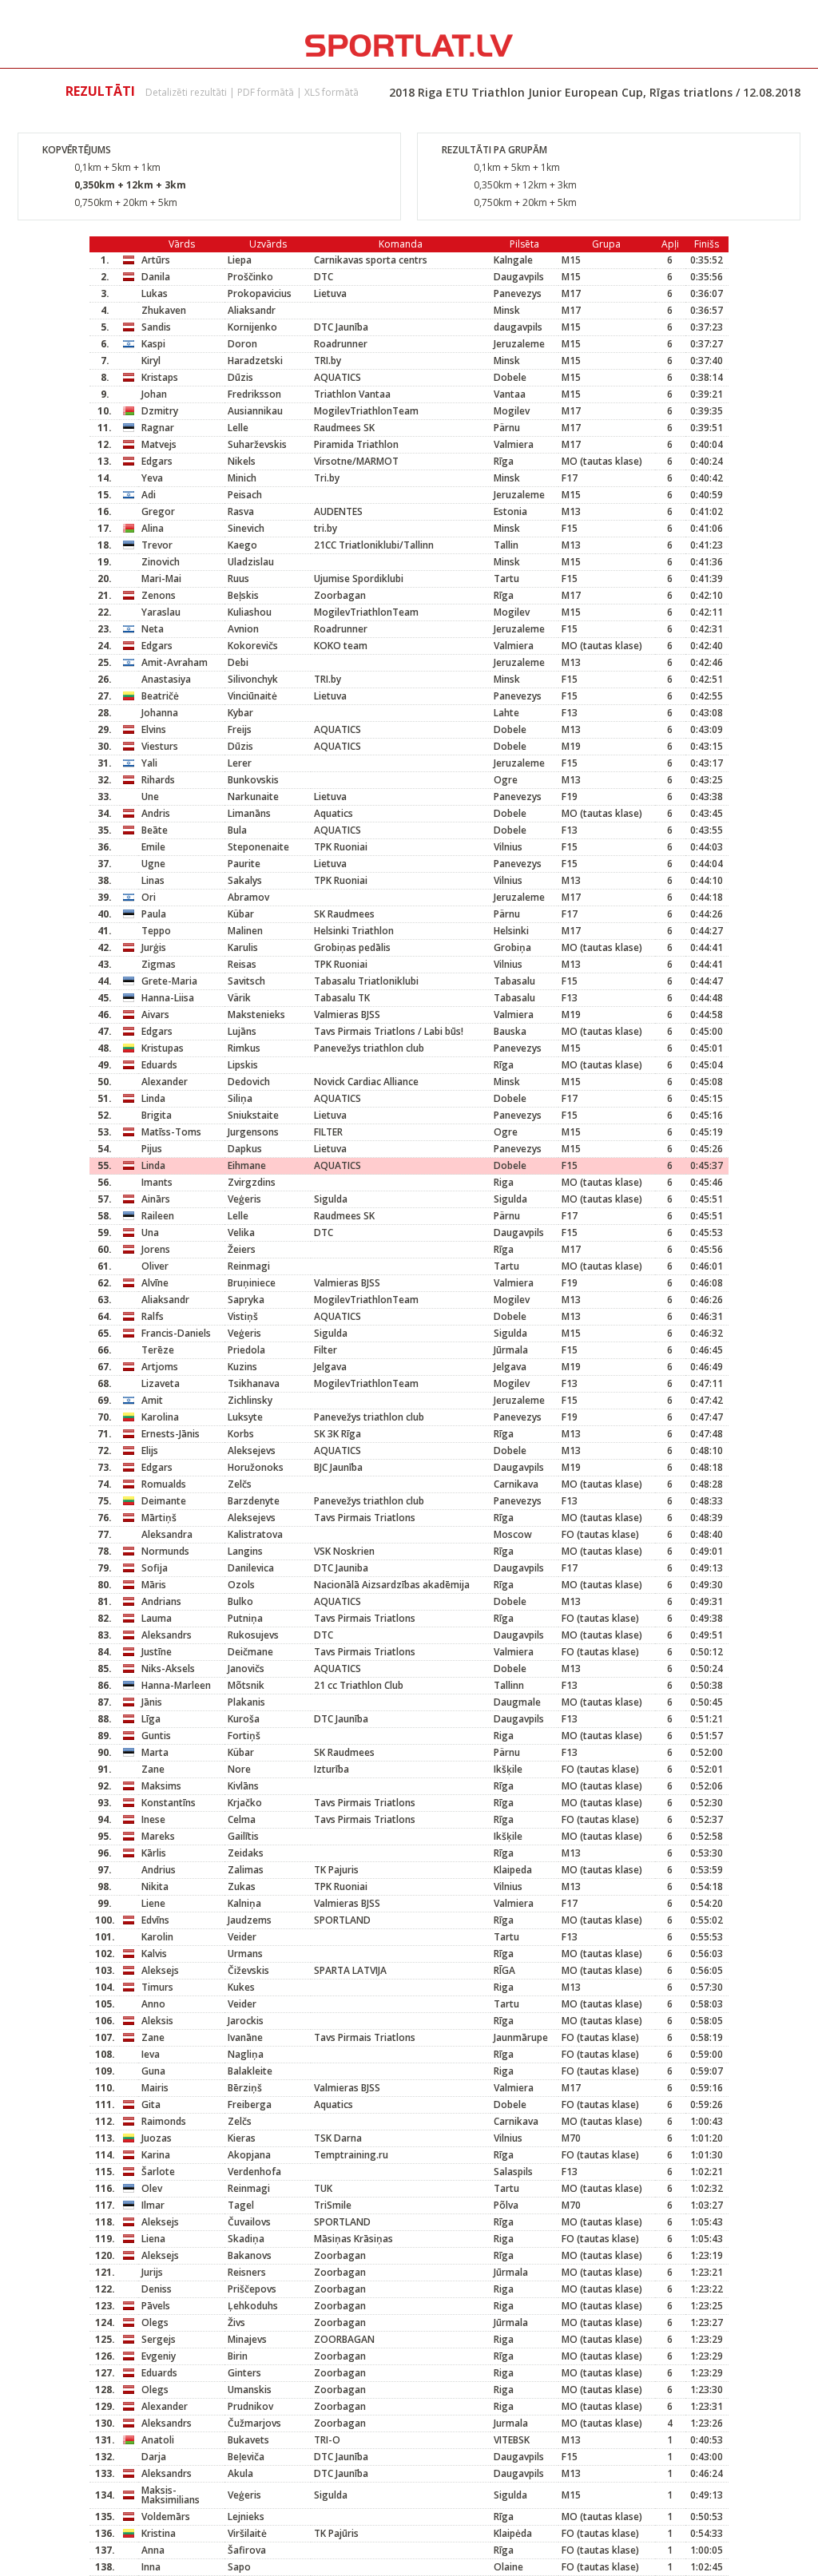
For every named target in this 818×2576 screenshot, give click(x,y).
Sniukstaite (253, 1115)
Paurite (244, 864)
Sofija (155, 1568)
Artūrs (156, 260)
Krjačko (245, 1803)
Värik (239, 998)
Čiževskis (248, 1970)
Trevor (157, 545)
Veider (242, 1937)
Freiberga (250, 2104)
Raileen (158, 1216)
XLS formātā (332, 92)
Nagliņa (246, 2054)
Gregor (158, 511)
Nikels (242, 461)
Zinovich (161, 562)
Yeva (152, 478)
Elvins (154, 729)
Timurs (157, 1987)
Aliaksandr (252, 310)
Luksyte (245, 1417)
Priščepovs (252, 2289)
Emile (153, 847)
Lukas (155, 293)
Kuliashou (250, 612)
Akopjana (249, 2155)
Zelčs (240, 1484)
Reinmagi (249, 1266)
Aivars (155, 1015)
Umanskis (250, 2390)
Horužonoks (256, 1467)
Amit (152, 1400)
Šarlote (158, 2172)
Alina (153, 528)
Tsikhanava (254, 1383)
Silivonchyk (253, 679)
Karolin (157, 1937)
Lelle (238, 428)
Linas (153, 880)
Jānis (152, 1702)
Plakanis (246, 1702)
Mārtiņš (159, 1518)
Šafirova (247, 2550)
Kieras (242, 2138)
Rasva (241, 511)
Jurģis (154, 947)
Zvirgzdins (252, 1182)
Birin (238, 2356)
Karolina (160, 1417)
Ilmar (153, 2205)
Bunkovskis (253, 780)
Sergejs (159, 2339)
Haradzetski (255, 361)
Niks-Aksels (168, 1668)
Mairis (155, 2088)
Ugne (153, 864)
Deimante (164, 1501)
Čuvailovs (249, 2222)
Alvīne (155, 1283)
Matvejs (159, 444)
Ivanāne (245, 2037)
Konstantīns (169, 1803)
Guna (153, 2071)
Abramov (248, 897)
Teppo (156, 931)
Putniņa (245, 1618)
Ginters (244, 2373)
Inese (153, 1819)
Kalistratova (255, 1534)
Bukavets (248, 2440)
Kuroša (244, 1719)
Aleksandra (167, 1534)
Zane (153, 1769)
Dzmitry (160, 411)
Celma (242, 1819)
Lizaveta (161, 1383)
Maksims (161, 1786)
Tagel (241, 2205)
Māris (154, 1585)
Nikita (155, 1886)
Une (150, 797)
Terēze (158, 1350)
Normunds (165, 1551)
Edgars (157, 461)
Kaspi (153, 344)
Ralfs (153, 1316)
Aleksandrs (167, 1635)
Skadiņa (246, 2239)
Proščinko (250, 277)
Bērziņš (245, 2088)
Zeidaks (246, 1853)
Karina (156, 2155)
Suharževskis (257, 444)
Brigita (157, 1115)
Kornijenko (252, 327)
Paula (154, 914)
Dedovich (249, 1082)
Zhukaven (164, 310)
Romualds (164, 1484)
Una (150, 1233)
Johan (154, 394)
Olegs (155, 2322)
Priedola (246, 1350)
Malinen (245, 931)
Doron (242, 344)
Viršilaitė (247, 2533)
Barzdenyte (254, 1501)
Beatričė (160, 696)
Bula (237, 830)
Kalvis (154, 1954)
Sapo (239, 2567)
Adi (149, 495)
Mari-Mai (161, 579)
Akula (240, 2473)
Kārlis (154, 1853)
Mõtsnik (246, 1685)
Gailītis (243, 1836)
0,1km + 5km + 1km (117, 167)
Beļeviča (246, 2457)
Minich (242, 478)
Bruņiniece (252, 1283)
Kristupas (163, 1048)
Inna (151, 2567)
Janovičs (246, 1668)
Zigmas (159, 964)
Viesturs (160, 746)
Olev (152, 2188)
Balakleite (250, 2071)
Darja (154, 2457)
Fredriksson (254, 394)
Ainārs (156, 1199)
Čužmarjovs (254, 2423)
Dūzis (240, 377)
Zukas (242, 1886)
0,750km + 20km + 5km (126, 202)
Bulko (240, 1601)
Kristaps (160, 377)
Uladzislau (251, 562)
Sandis (156, 327)
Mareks (158, 1836)
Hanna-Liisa (168, 998)
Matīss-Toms (171, 1132)
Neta (153, 629)
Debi (238, 662)
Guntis (156, 1736)
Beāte (155, 830)
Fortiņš (244, 1736)
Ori (149, 897)
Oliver (155, 1266)
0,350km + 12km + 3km (130, 185)
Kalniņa (244, 1903)
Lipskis (243, 1065)
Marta (155, 1752)
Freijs (240, 729)
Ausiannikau (255, 411)
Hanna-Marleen (176, 1685)
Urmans (245, 1954)
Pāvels (156, 2306)
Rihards (158, 780)
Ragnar (158, 428)
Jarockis (246, 2021)
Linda (153, 1098)
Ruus (238, 579)
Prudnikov (250, 2406)
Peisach (245, 495)
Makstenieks (256, 1015)
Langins (245, 1551)
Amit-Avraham (175, 662)
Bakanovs (250, 2255)
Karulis (243, 947)
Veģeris (244, 1199)
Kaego (242, 545)
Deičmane (250, 1652)
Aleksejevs (252, 1450)
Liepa (240, 260)
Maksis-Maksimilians (171, 2495)
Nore (239, 1769)
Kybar (240, 713)
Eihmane (247, 1165)
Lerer (240, 763)
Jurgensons (253, 1132)
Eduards (159, 1065)
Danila (156, 277)
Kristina (159, 2533)
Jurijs (152, 2272)
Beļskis (243, 595)
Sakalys (245, 880)
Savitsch (246, 981)
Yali (149, 763)
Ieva (151, 2054)
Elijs (150, 1450)
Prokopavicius (260, 293)
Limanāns (249, 813)
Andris (156, 813)
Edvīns (155, 1920)
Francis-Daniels (176, 1333)
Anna (153, 2550)
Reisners (247, 2272)
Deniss (157, 2289)
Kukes (241, 1987)
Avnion (243, 629)
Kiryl (151, 361)
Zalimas (246, 1870)
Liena (153, 2239)
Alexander (165, 1082)
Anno (153, 2004)
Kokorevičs (253, 646)
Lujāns (242, 1031)
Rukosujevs (253, 1635)
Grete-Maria (169, 981)
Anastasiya (166, 679)
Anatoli (158, 2440)
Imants (157, 1182)
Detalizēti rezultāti (186, 92)
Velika (241, 1233)
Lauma (157, 1618)
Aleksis (157, 2021)
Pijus (152, 1149)
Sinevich (246, 528)
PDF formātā (266, 92)
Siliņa (240, 1098)
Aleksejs (160, 1970)
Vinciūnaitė (252, 696)
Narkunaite (253, 797)
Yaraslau (161, 612)
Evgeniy (159, 2356)
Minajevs (247, 2339)
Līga (151, 1719)
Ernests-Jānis (171, 1434)
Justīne (157, 1652)
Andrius (159, 1870)
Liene (153, 1903)
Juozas (157, 2138)
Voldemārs (166, 2517)
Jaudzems (250, 1920)
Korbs (241, 1434)
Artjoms (160, 1367)
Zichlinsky (250, 1400)
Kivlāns (243, 1786)
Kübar (241, 914)
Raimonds (164, 2121)
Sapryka (246, 1300)
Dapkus (245, 1149)
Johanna (160, 713)
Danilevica (251, 1568)
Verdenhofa (254, 2172)
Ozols (241, 1585)
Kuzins (242, 1367)
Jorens (156, 1249)
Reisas (242, 964)
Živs (236, 2322)
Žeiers (242, 1249)
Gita (151, 2104)
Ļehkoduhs (253, 2306)
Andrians (161, 1601)
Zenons (159, 595)
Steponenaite (258, 847)
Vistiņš (243, 1316)
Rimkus (244, 1048)
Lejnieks (246, 2517)
